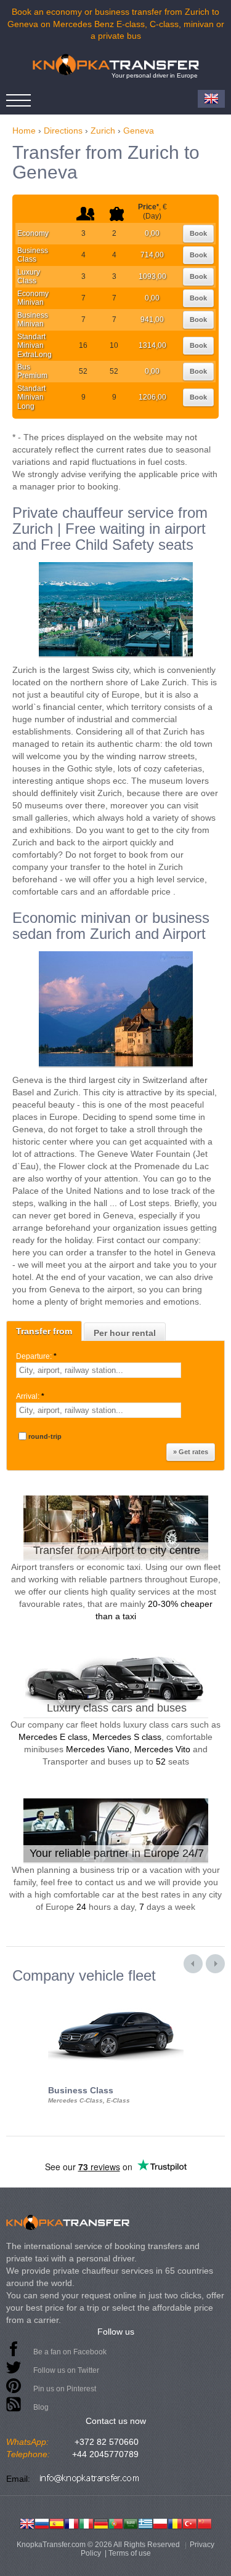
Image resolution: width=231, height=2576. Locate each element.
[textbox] (99, 1370)
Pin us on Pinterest (65, 2389)
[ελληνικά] (145, 2522)
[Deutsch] (101, 2522)
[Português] (116, 2522)
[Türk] (190, 2522)
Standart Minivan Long (31, 397)
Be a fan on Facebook (70, 2352)
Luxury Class (29, 276)
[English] (27, 2522)
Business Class (33, 255)
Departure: (36, 1356)
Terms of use (130, 2553)
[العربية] (131, 2522)
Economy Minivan (33, 298)
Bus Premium (32, 371)
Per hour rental (125, 1333)
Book (198, 233)
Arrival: (30, 1396)
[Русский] (42, 2522)
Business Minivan (33, 320)
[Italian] (86, 2522)
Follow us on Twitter (66, 2370)
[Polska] (160, 2522)
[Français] (71, 2522)
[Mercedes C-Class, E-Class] (116, 1995)
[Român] (175, 2522)
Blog (41, 2407)
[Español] (57, 2522)
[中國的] (205, 2522)
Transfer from (44, 1331)
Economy (33, 233)
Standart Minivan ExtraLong (34, 346)
